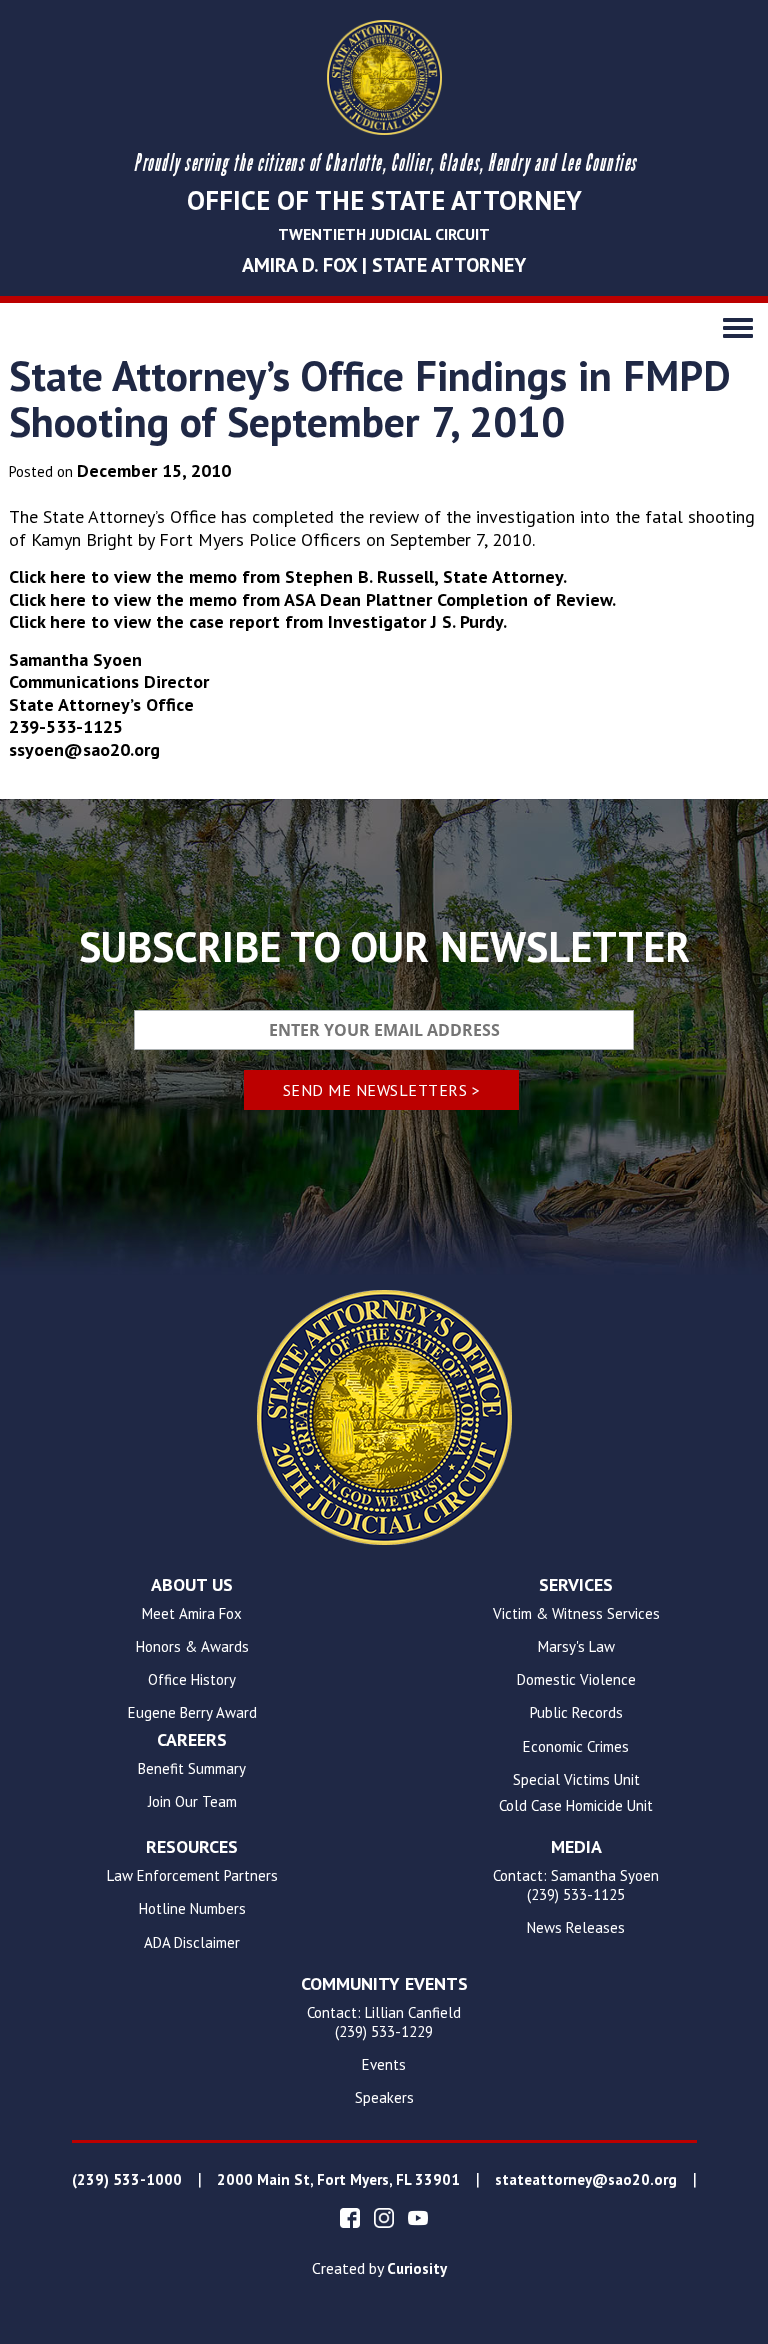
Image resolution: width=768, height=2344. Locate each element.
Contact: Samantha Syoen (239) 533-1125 (576, 1885)
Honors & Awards (192, 1647)
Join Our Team (192, 1802)
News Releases (576, 1928)
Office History (192, 1680)
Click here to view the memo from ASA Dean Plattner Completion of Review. (312, 599)
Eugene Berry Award (192, 1713)
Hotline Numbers (192, 1909)
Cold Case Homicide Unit (576, 1806)
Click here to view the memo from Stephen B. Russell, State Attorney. (288, 576)
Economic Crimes (576, 1747)
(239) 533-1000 (127, 2180)
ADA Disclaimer (192, 1943)
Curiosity (417, 2269)
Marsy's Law (576, 1647)
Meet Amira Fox (192, 1614)
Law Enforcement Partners (192, 1876)
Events (384, 2065)
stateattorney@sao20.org (586, 2180)
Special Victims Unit (576, 1780)
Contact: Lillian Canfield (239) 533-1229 (384, 2022)
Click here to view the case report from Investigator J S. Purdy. (258, 621)
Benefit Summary (192, 1769)
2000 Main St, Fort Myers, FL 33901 (338, 2180)
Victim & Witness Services (576, 1614)
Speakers (384, 2098)
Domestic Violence (576, 1680)
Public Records (576, 1713)
